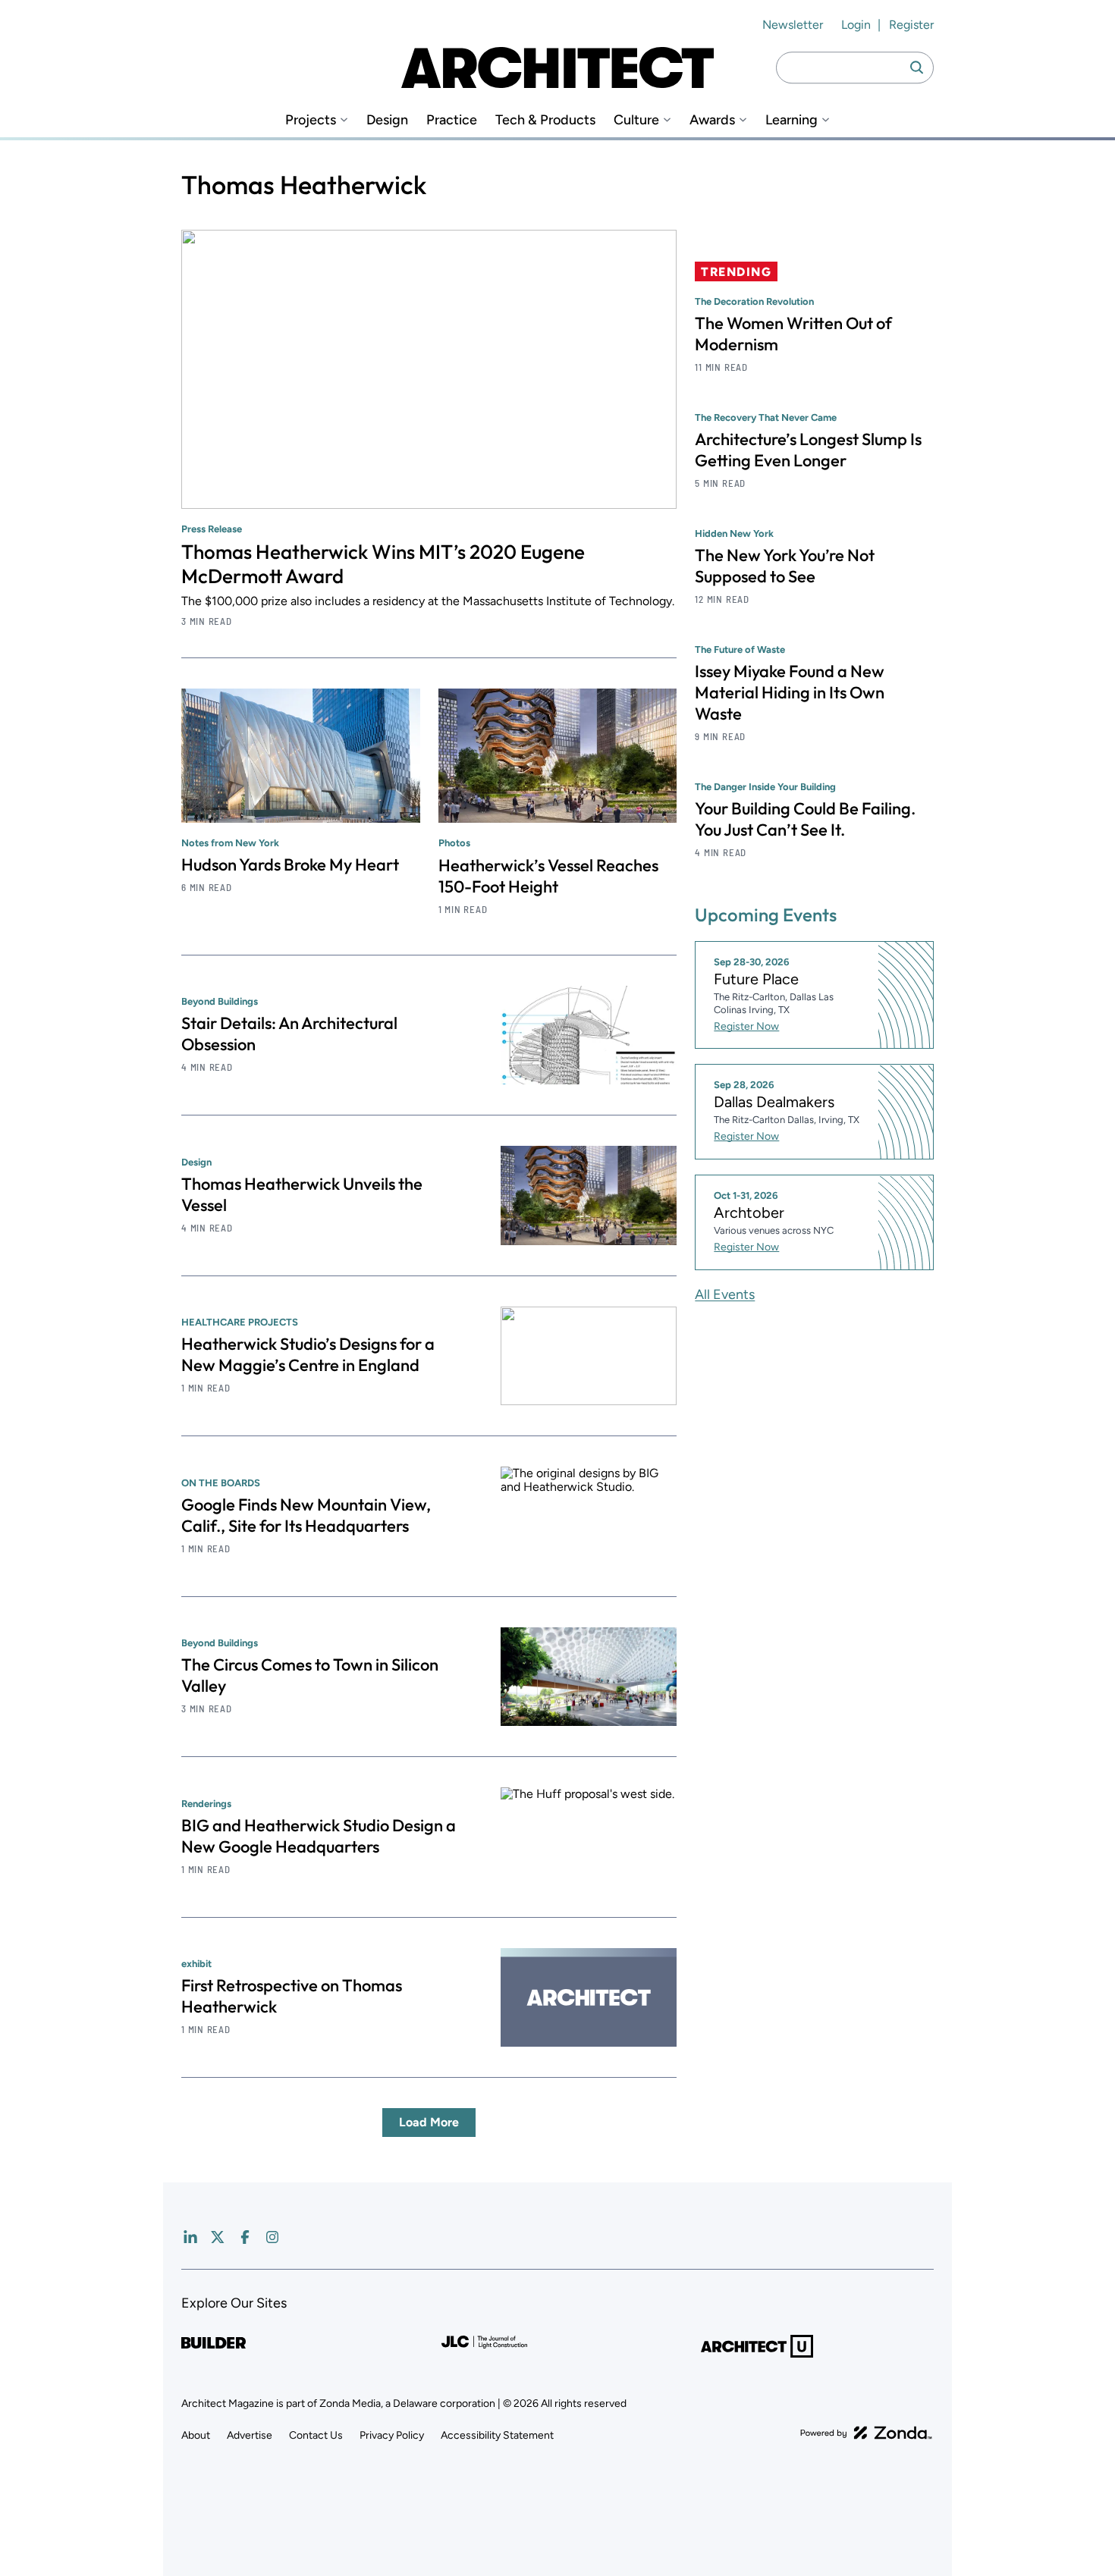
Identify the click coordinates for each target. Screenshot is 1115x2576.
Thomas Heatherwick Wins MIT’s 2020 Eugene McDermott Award (383, 564)
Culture (636, 120)
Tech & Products (545, 120)
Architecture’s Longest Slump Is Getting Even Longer (808, 450)
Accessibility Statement (497, 2435)
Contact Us (316, 2435)
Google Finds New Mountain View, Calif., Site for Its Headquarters (306, 1515)
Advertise (250, 2435)
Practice (452, 120)
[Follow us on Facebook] (245, 2237)
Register (911, 25)
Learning (791, 120)
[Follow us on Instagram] (272, 2237)
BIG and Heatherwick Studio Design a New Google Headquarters (319, 1836)
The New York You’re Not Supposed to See (785, 566)
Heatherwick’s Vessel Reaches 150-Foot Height (548, 876)
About (196, 2435)
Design (387, 120)
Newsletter (793, 25)
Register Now (746, 1026)
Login (856, 25)
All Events (725, 1294)
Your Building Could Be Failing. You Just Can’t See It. (805, 819)
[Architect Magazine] (557, 67)
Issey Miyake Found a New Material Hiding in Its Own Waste (790, 692)
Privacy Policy (392, 2435)
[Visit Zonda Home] (866, 2433)
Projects (311, 120)
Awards (712, 120)
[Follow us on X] (218, 2237)
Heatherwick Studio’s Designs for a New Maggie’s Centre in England (308, 1354)
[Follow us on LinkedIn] (190, 2237)
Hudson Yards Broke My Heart (290, 864)
